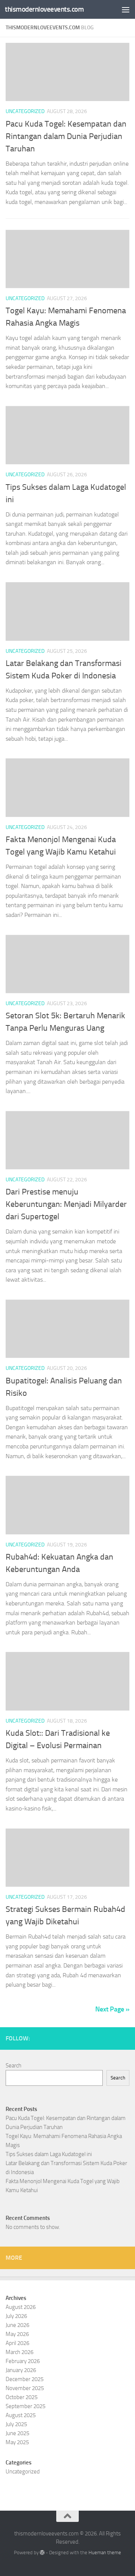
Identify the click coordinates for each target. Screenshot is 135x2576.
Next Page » (112, 2009)
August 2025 (21, 2415)
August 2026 (21, 2307)
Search (13, 2066)
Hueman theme (105, 2553)
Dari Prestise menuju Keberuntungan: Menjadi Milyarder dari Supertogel (66, 1204)
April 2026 (17, 2343)
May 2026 (17, 2334)
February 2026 (23, 2361)
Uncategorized (25, 111)
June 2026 (17, 2325)
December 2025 (25, 2379)
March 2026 (19, 2352)
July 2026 (16, 2316)
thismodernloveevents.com (44, 9)
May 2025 (17, 2442)
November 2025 (25, 2388)
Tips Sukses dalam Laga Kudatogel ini (49, 2154)
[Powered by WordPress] (42, 2553)
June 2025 (17, 2433)
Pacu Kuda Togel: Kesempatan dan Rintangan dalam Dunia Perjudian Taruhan (66, 136)
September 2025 (25, 2406)
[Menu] (126, 9)
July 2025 (16, 2424)
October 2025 (22, 2397)
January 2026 (21, 2370)
